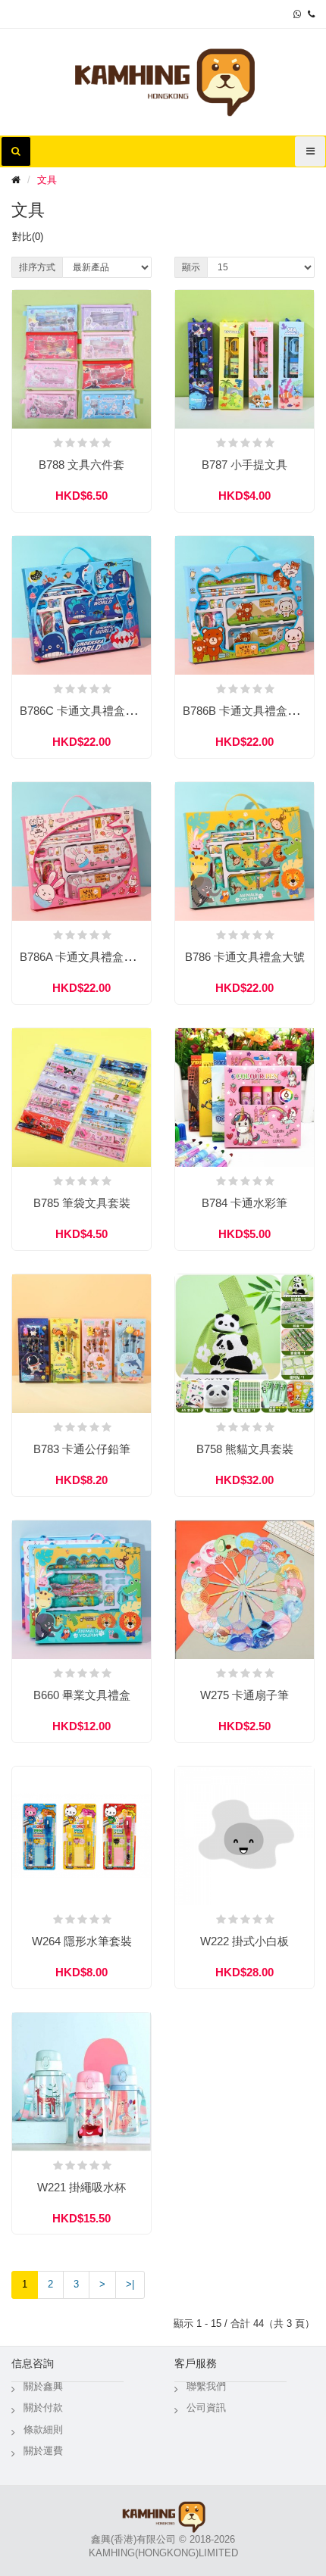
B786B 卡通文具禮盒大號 (246, 711)
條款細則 (43, 2429)
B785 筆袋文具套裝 (82, 1203)
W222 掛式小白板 (244, 1941)
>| (130, 2284)
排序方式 (37, 267)
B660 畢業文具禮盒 (82, 1695)
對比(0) (28, 237)
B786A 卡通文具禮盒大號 (83, 957)
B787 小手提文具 (244, 465)
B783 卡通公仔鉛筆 (82, 1449)
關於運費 (43, 2451)
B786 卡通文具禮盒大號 (245, 957)
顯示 (191, 267)
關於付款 (43, 2408)
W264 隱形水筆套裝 (82, 1941)
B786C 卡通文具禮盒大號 (84, 711)
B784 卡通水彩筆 (244, 1203)
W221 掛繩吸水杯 (81, 2187)
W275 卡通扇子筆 (244, 1695)
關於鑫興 (43, 2386)
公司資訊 (206, 2408)
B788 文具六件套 (81, 465)
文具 (47, 180)
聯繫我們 (206, 2386)
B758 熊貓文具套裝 (245, 1449)
